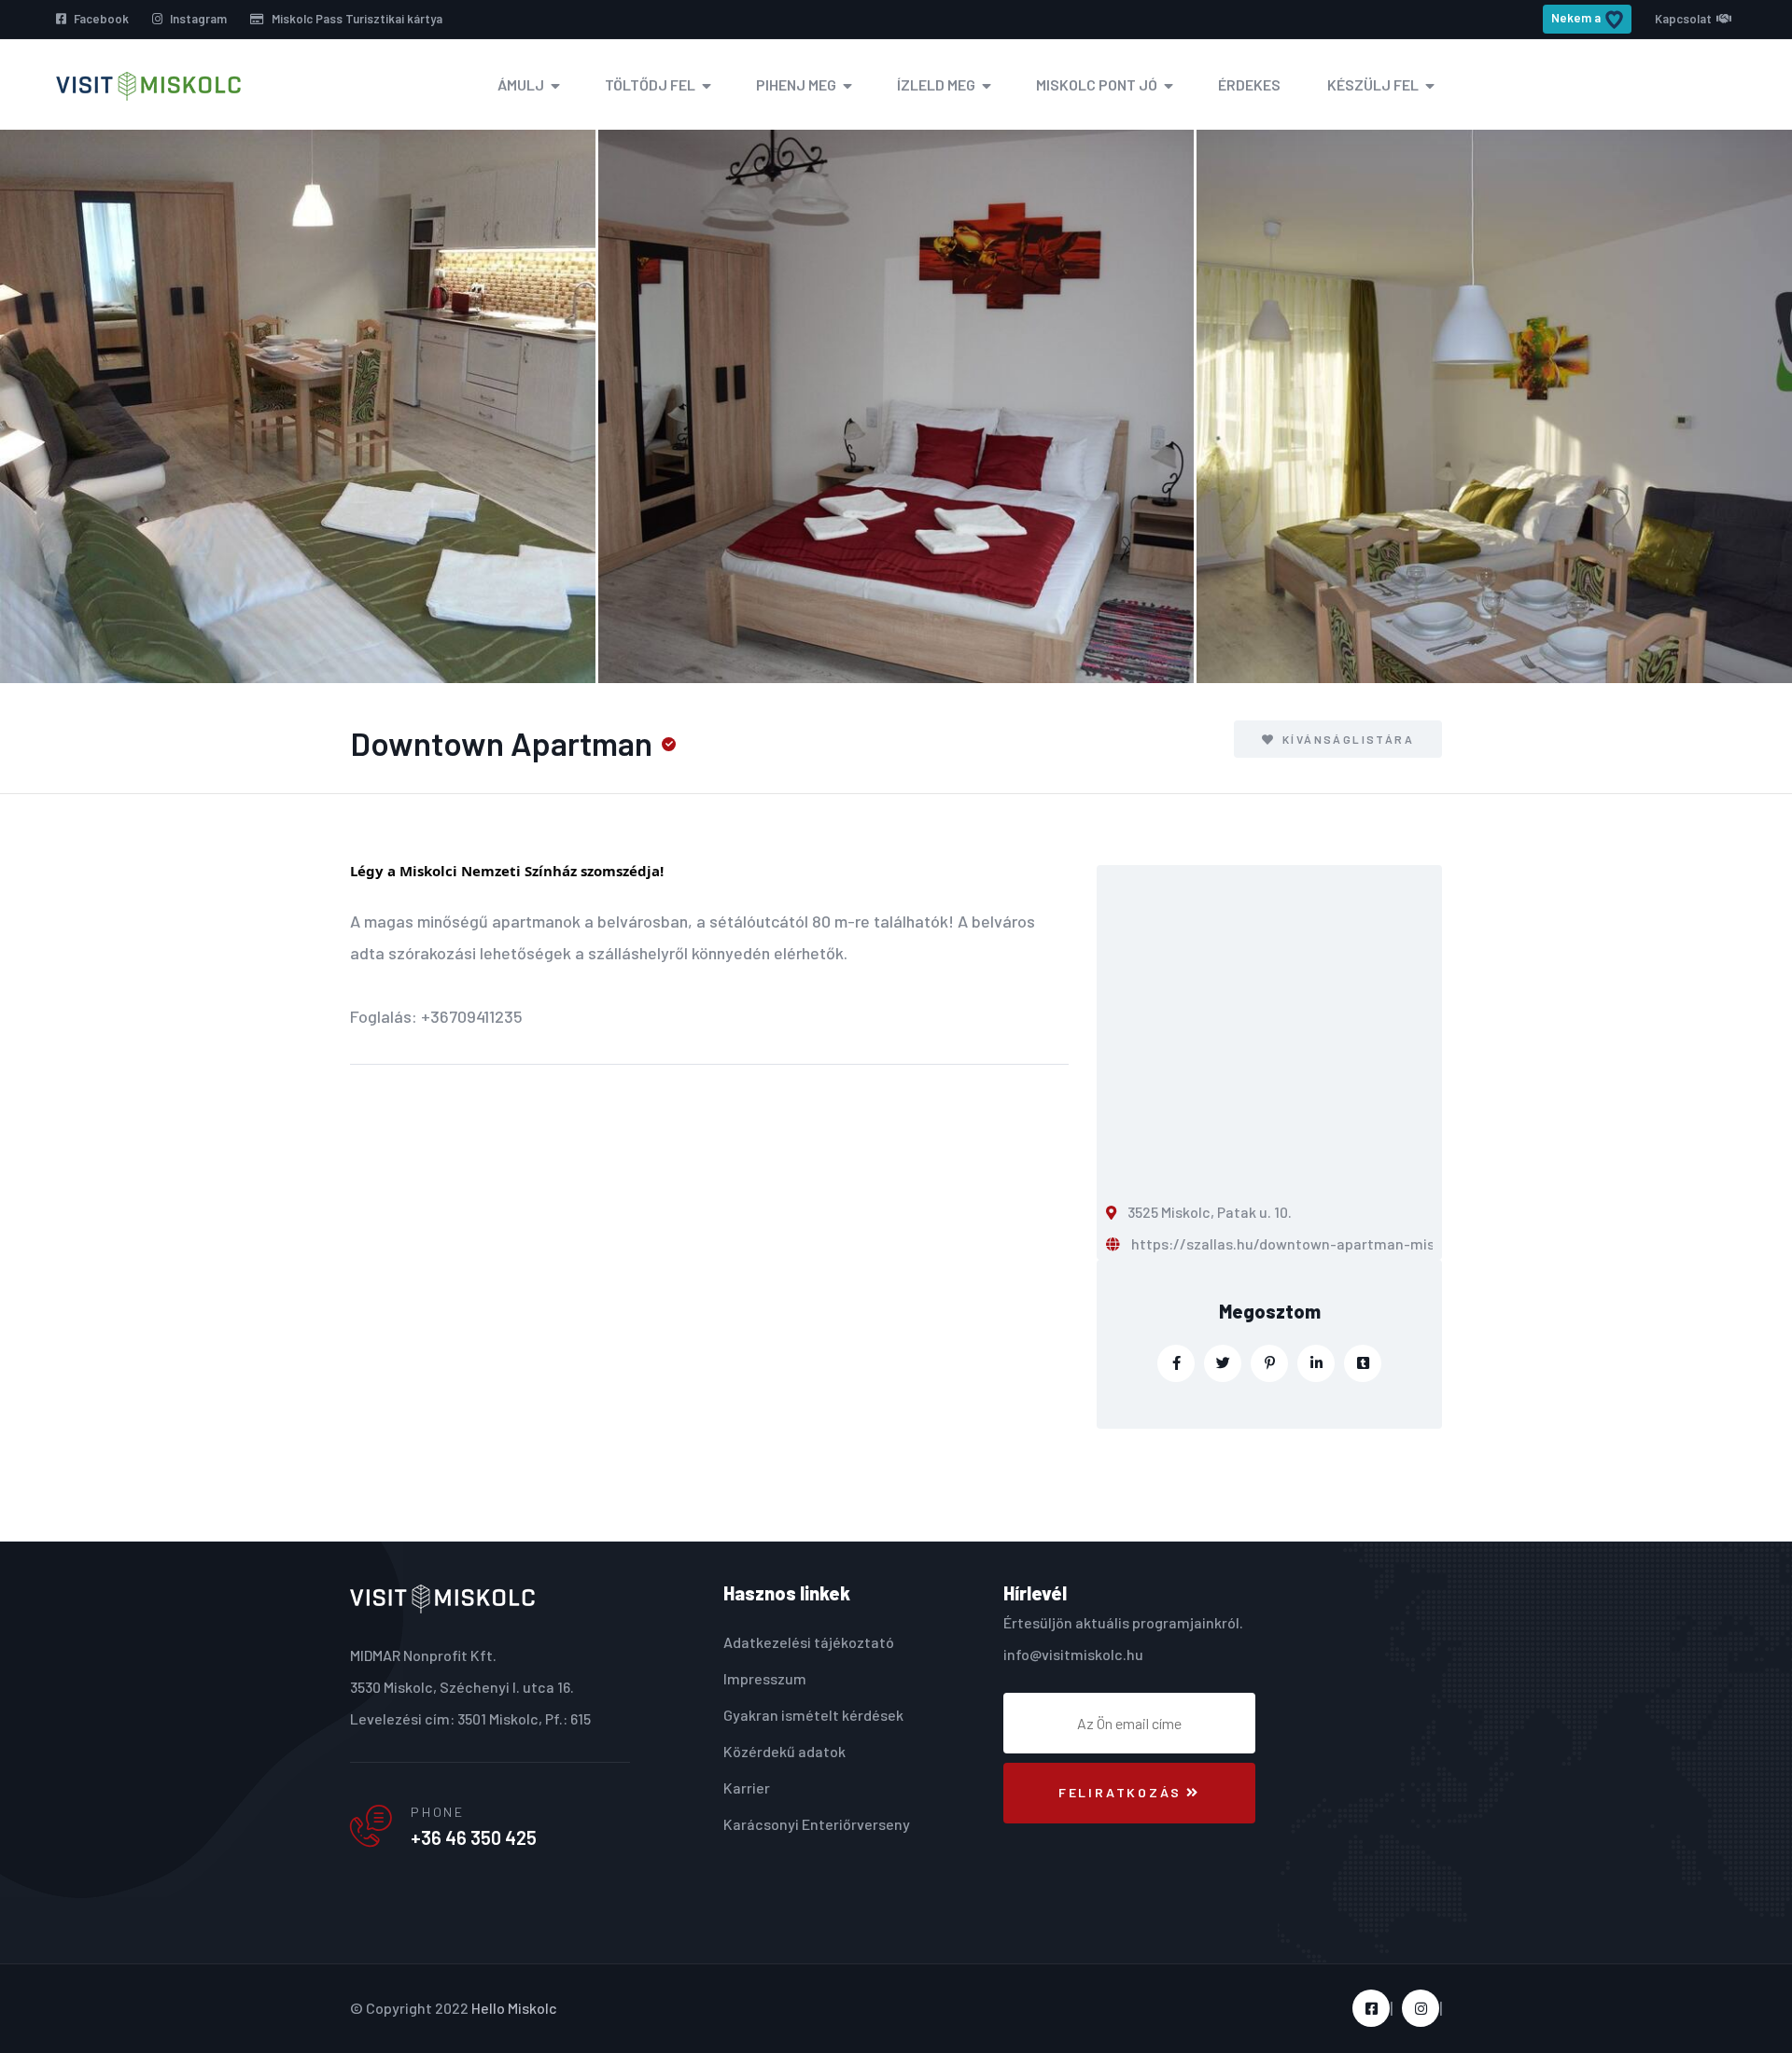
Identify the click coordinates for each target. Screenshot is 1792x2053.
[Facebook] (1176, 1363)
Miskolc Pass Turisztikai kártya (356, 19)
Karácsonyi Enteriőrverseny (817, 1824)
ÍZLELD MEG (936, 84)
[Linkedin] (1316, 1363)
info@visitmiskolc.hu (1073, 1654)
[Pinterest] (1269, 1363)
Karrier (747, 1788)
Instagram (197, 19)
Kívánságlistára (1346, 739)
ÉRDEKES (1249, 84)
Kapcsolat (1683, 19)
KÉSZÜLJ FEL (1373, 84)
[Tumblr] (1363, 1363)
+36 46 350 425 (474, 1837)
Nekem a (1576, 18)
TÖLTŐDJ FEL (650, 84)
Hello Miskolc (514, 2008)
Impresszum (765, 1678)
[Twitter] (1223, 1363)
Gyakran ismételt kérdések (813, 1715)
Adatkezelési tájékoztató (809, 1642)
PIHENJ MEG (796, 84)
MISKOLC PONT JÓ (1097, 84)
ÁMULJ (521, 84)
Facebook (100, 19)
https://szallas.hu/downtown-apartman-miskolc (1297, 1243)
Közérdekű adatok (784, 1751)
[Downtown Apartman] (298, 406)
